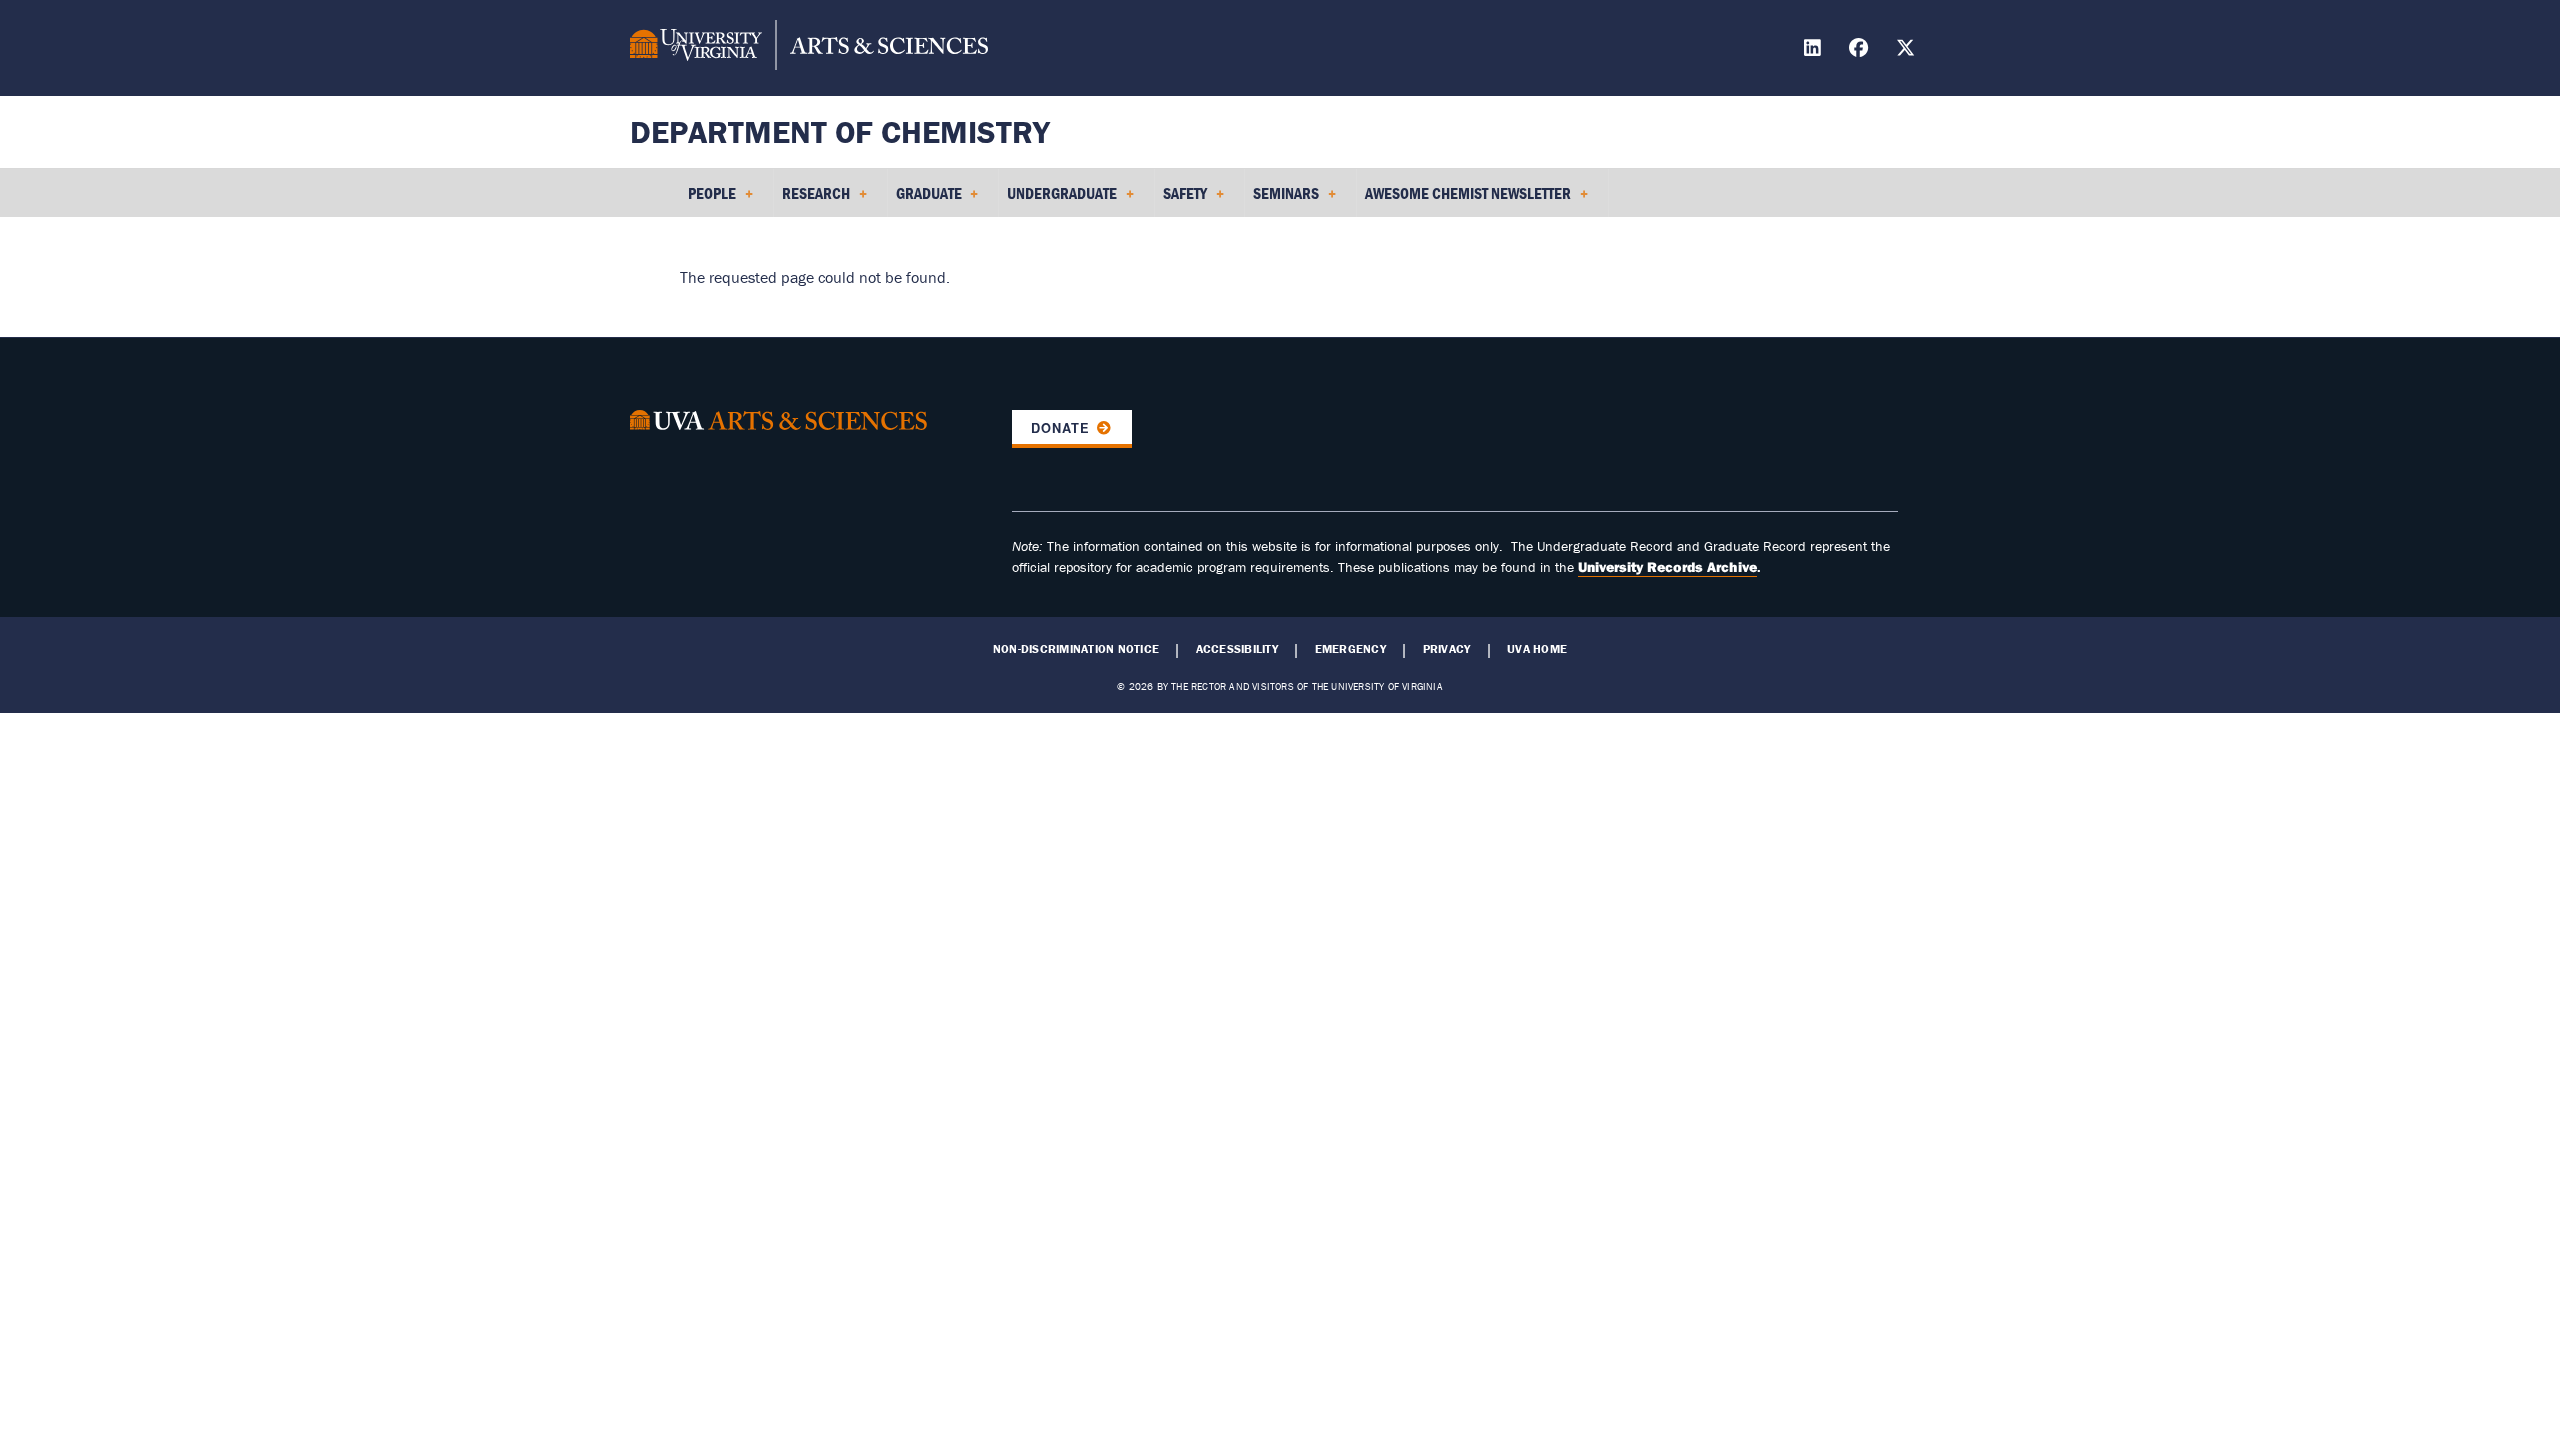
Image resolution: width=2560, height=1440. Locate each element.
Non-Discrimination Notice (1076, 649)
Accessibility (1237, 649)
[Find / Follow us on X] (1908, 50)
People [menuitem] (708, 200)
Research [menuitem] (812, 200)
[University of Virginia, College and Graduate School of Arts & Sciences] (809, 48)
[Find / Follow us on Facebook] (1861, 50)
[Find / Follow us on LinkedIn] (1815, 50)
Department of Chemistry (840, 131)
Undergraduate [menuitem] (1058, 200)
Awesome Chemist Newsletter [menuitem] (1464, 200)
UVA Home (1537, 649)
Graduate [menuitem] (925, 200)
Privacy (1447, 649)
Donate (1060, 428)
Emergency (1350, 649)
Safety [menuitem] (1181, 200)
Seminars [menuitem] (1282, 200)
